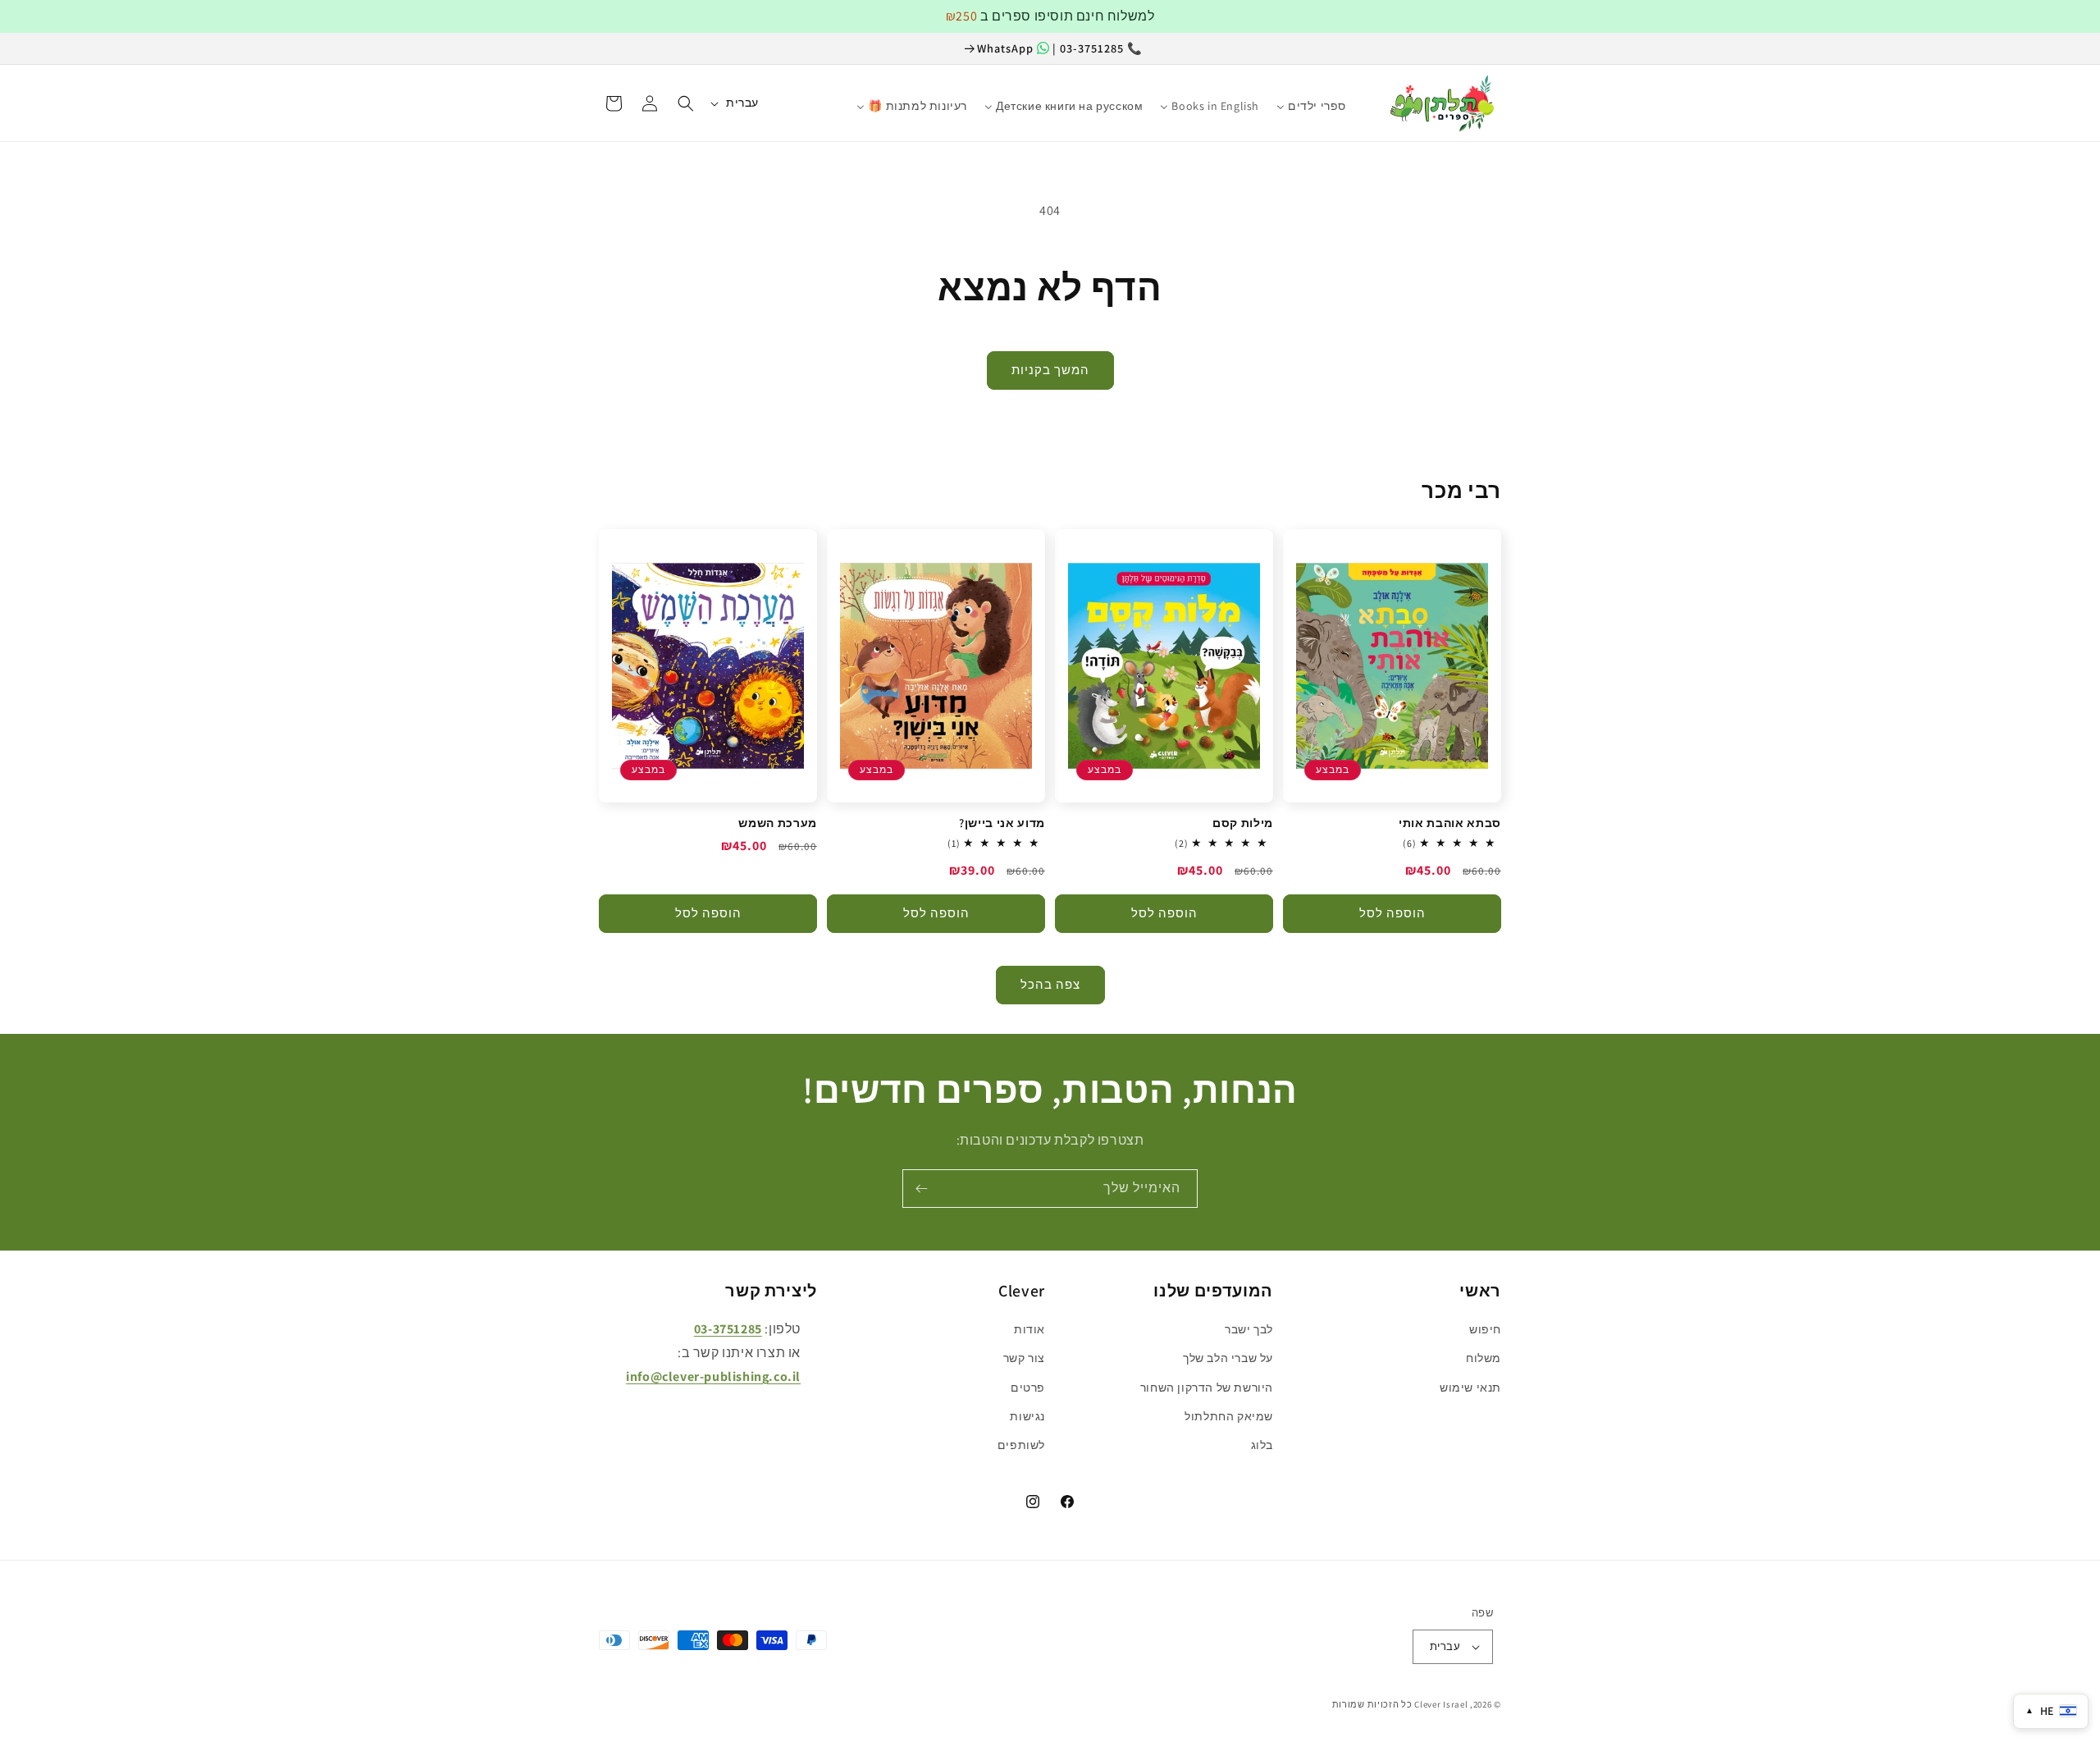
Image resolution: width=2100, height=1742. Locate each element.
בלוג (1262, 1445)
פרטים (1028, 1388)
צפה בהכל (1050, 984)
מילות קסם (1243, 823)
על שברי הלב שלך (1228, 1358)
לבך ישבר (1249, 1329)
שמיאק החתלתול (1229, 1416)
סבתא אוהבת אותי (1450, 823)
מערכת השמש (778, 823)
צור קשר (1024, 1358)
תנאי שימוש (1470, 1388)
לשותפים (1021, 1445)
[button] (686, 103)
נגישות (1027, 1416)
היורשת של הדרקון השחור (1207, 1388)
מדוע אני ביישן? (1002, 823)
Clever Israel (1441, 1704)
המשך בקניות (1050, 370)
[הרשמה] (921, 1189)
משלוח (1484, 1358)
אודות (1029, 1329)
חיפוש (1485, 1329)
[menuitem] (1364, 98)
